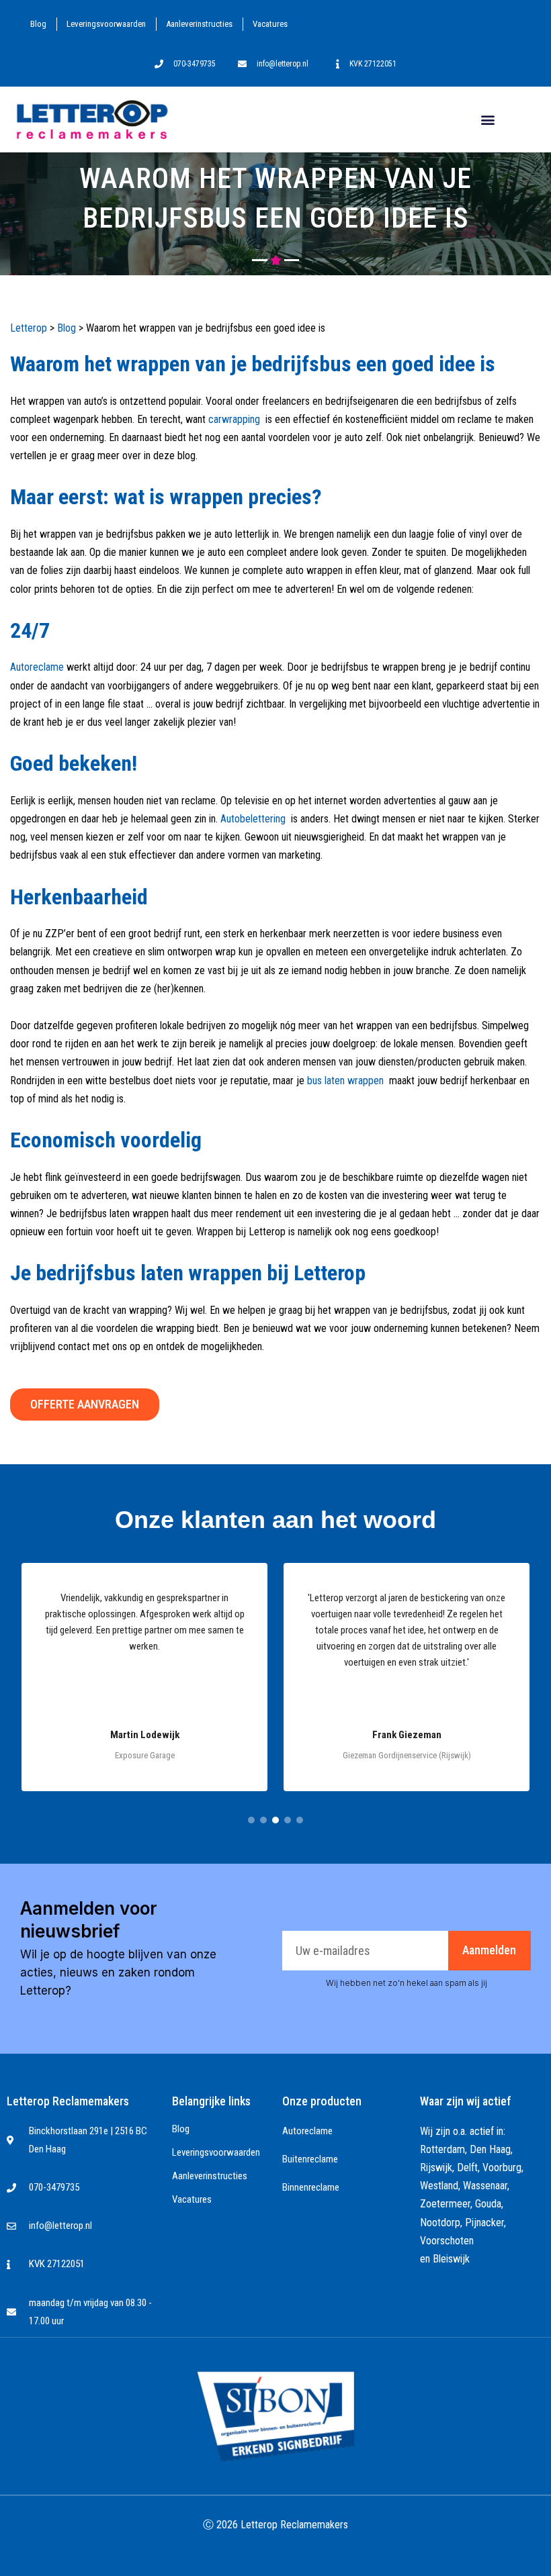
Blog (38, 24)
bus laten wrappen (345, 1081)
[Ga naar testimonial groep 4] (288, 1820)
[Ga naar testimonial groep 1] (251, 1820)
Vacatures (270, 24)
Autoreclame (37, 667)
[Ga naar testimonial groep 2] (263, 1820)
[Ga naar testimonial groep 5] (300, 1820)
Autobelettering (253, 819)
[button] (488, 119)
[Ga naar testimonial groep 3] (275, 1820)
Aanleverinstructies (199, 24)
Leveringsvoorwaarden (106, 24)
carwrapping (234, 419)
